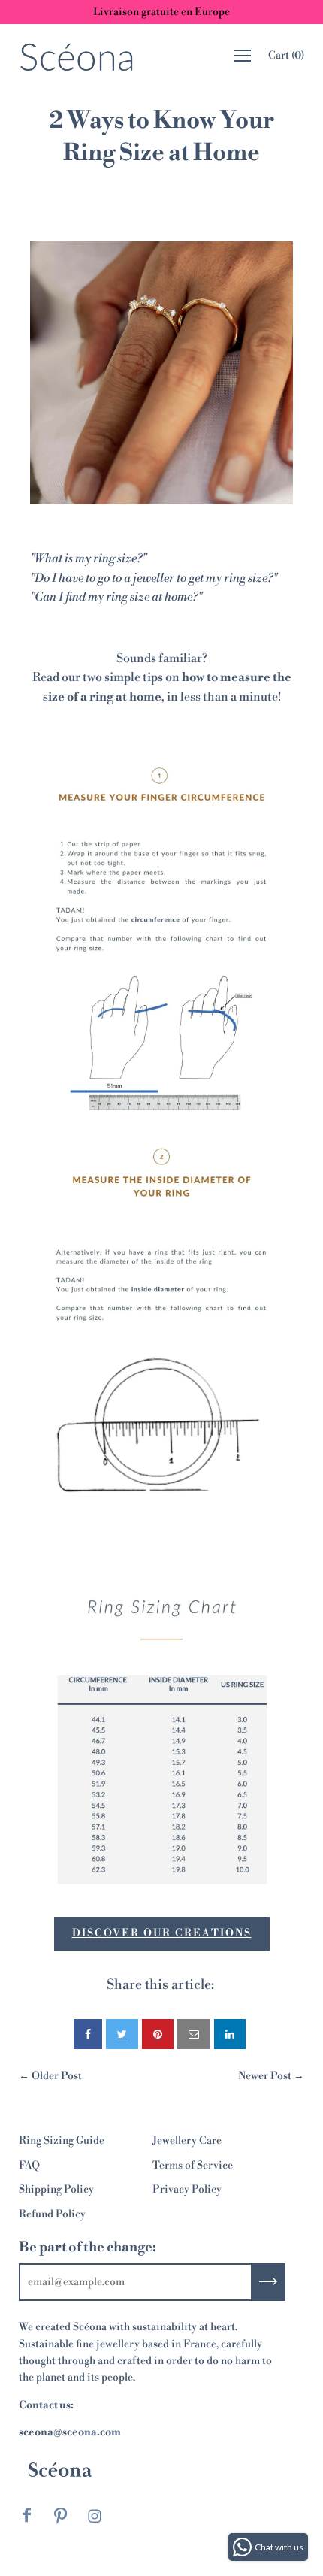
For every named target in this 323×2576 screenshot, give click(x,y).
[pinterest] (158, 2034)
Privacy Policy (187, 2190)
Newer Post (265, 2076)
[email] (194, 2034)
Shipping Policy (56, 2190)
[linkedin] (230, 2034)
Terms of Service (193, 2166)
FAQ (29, 2166)
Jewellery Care (187, 2141)
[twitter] (122, 2034)
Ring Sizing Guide (62, 2141)
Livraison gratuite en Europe (161, 12)
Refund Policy (52, 2214)
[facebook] (88, 2034)
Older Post (57, 2076)
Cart (286, 56)
